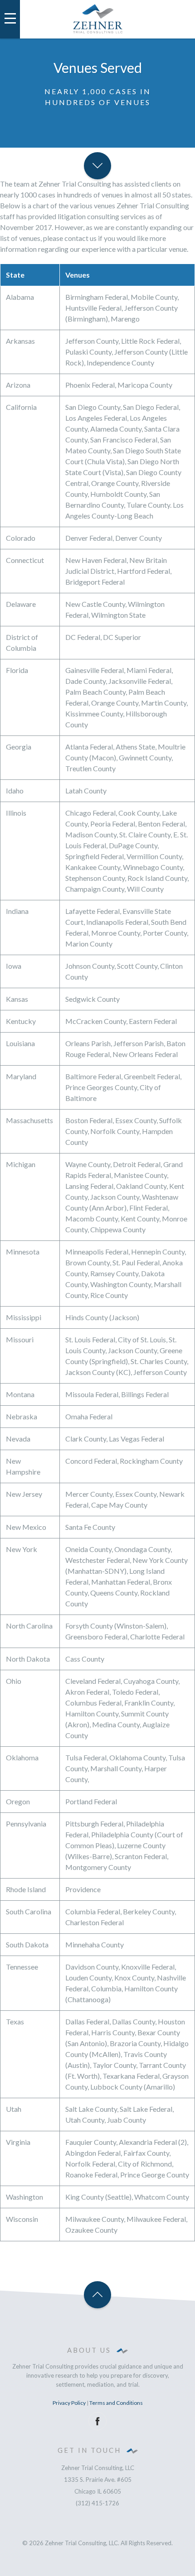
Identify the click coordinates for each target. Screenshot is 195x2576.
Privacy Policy (69, 2403)
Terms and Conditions (116, 2403)
